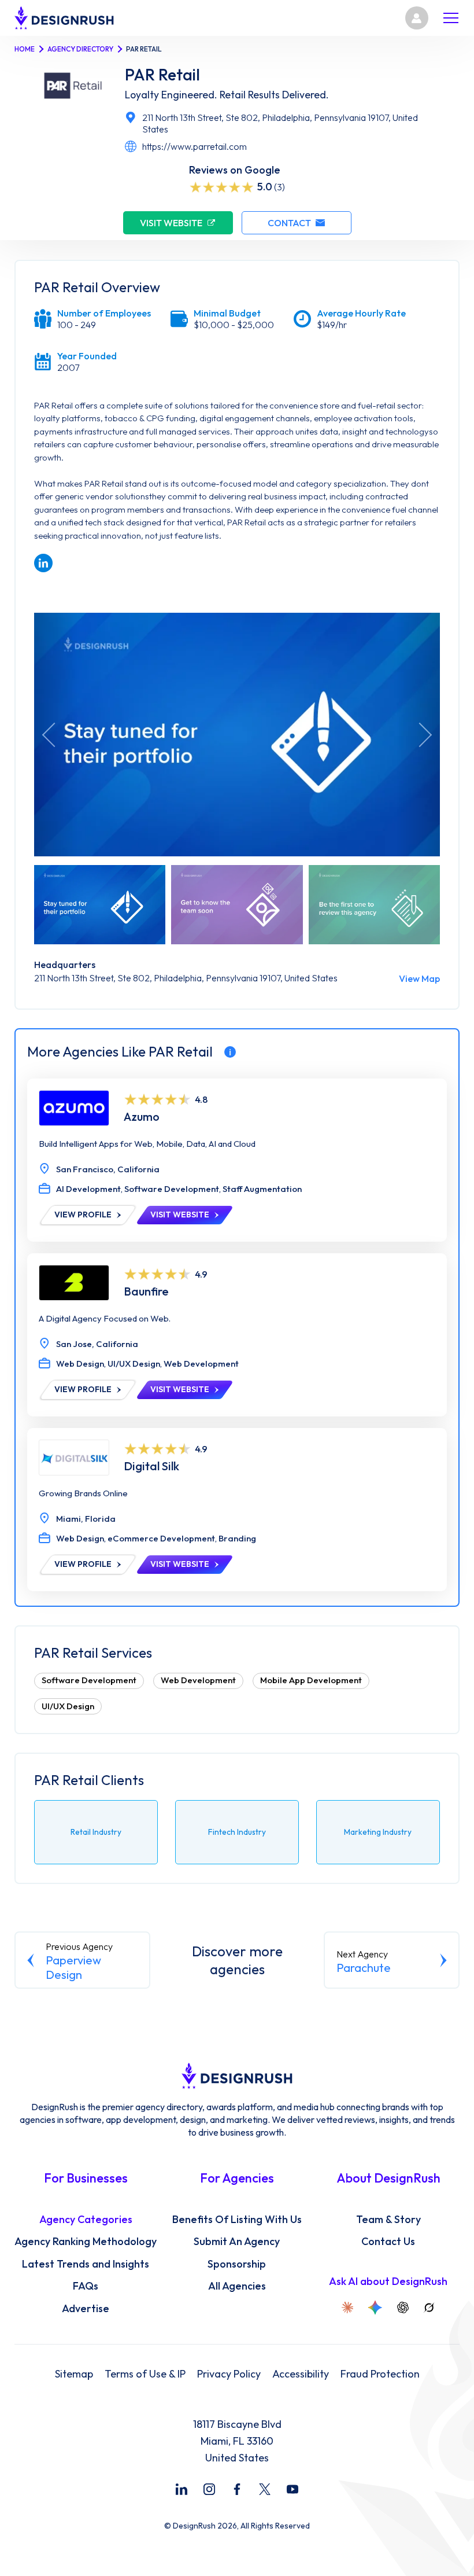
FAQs (86, 2286)
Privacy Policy (229, 2374)
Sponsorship (237, 2264)
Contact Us (388, 2242)
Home (25, 49)
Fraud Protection (380, 2374)
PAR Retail (162, 75)
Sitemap (74, 2374)
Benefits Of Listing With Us (237, 2220)
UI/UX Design (68, 1706)
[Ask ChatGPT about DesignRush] (403, 2308)
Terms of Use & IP (145, 2374)
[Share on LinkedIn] (43, 563)
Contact (289, 223)
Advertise (86, 2309)
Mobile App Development (311, 1680)
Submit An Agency (237, 2242)
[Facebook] (237, 2489)
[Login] (417, 18)
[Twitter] (265, 2489)
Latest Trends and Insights (86, 2264)
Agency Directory (80, 49)
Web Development (198, 1680)
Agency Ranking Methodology (86, 2242)
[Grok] (429, 2308)
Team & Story (388, 2220)
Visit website (171, 223)
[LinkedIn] (182, 2489)
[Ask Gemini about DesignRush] (375, 2308)
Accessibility (301, 2374)
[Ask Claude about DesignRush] (347, 2308)
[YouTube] (292, 2489)
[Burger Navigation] (451, 18)
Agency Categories (86, 2220)
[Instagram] (209, 2489)
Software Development (89, 1680)
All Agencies (237, 2286)
